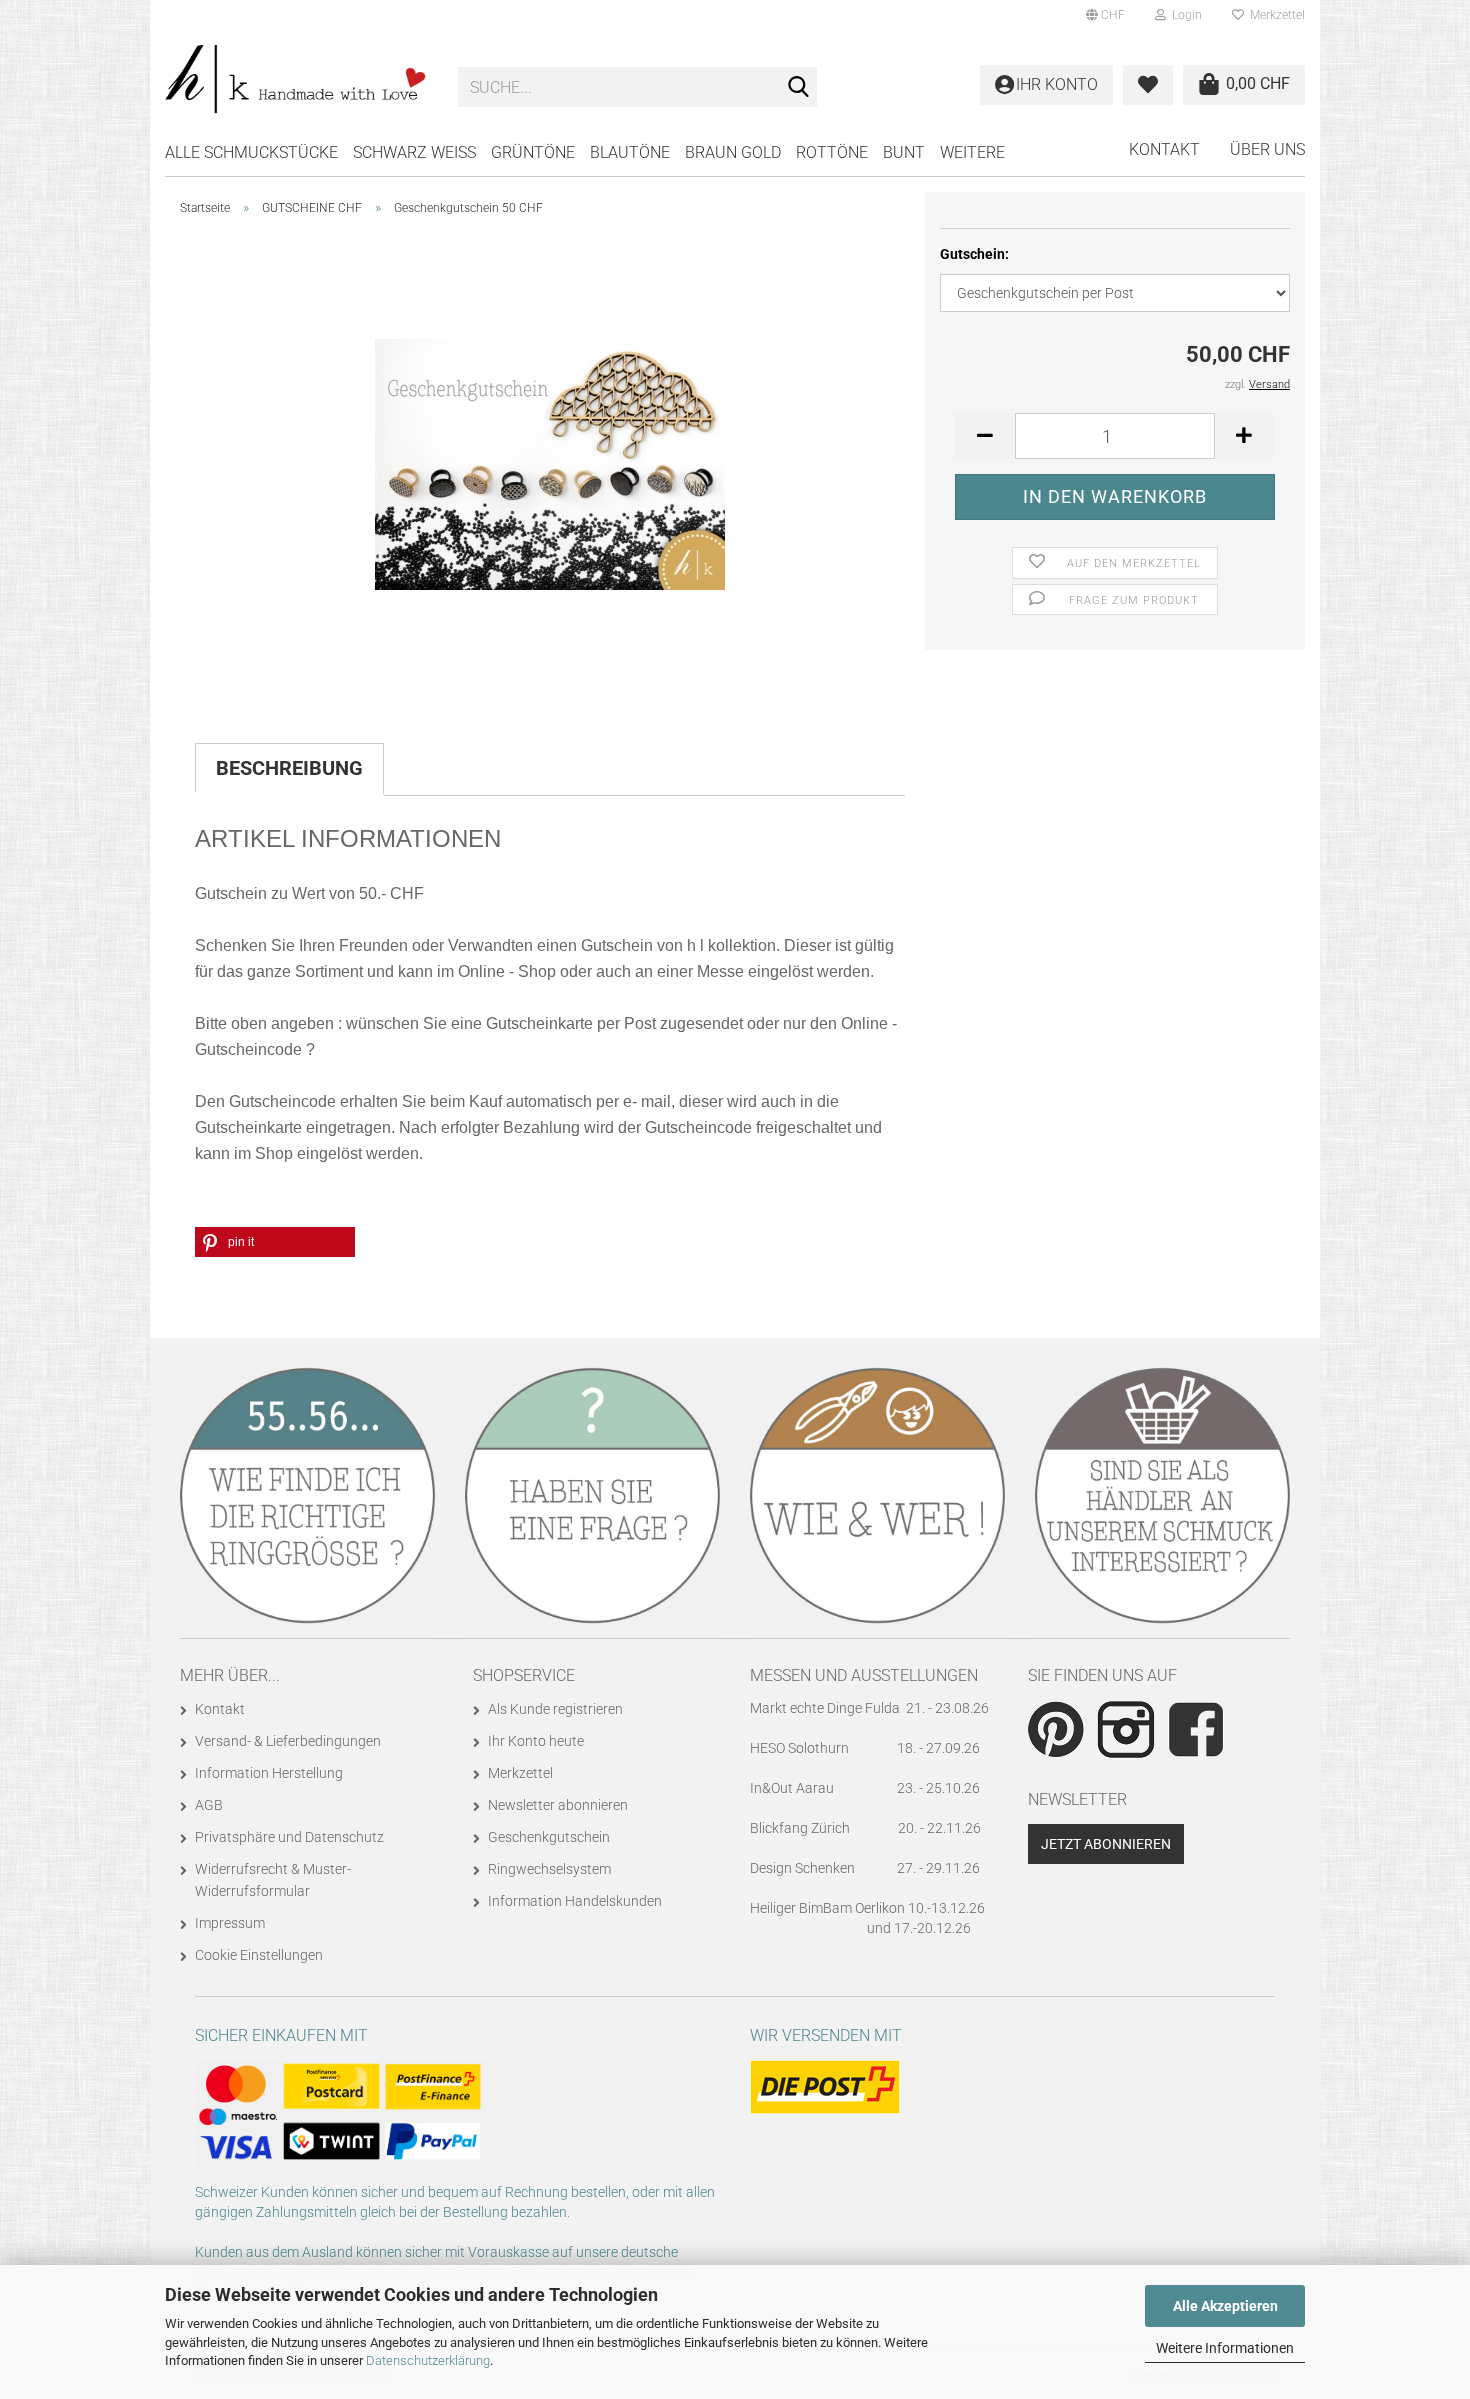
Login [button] (1184, 15)
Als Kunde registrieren (555, 1709)
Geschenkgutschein (549, 1837)
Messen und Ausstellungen (864, 1675)
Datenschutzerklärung (428, 2360)
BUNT (904, 152)
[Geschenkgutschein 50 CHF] (550, 456)
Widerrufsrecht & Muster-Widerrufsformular (273, 1880)
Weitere (972, 152)
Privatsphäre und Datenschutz (289, 1837)
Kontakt (1164, 149)
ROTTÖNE (832, 152)
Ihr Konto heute (536, 1741)
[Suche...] (798, 88)
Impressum (230, 1923)
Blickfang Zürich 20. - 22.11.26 (865, 1828)
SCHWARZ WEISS (414, 152)
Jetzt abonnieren (1106, 1844)
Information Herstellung (269, 1773)
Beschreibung (289, 768)
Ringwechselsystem (549, 1869)
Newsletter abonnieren (558, 1805)
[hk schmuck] (296, 80)
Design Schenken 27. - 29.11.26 (865, 1868)
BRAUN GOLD (733, 152)
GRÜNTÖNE (533, 152)
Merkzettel (1274, 15)
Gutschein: (974, 254)
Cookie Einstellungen (259, 1955)
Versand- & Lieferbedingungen (288, 1741)
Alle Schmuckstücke (251, 152)
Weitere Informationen (1225, 2348)
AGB (209, 1805)
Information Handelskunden (575, 1901)
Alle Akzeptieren (1225, 2306)
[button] (1105, 15)
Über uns (1267, 149)
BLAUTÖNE (630, 152)
